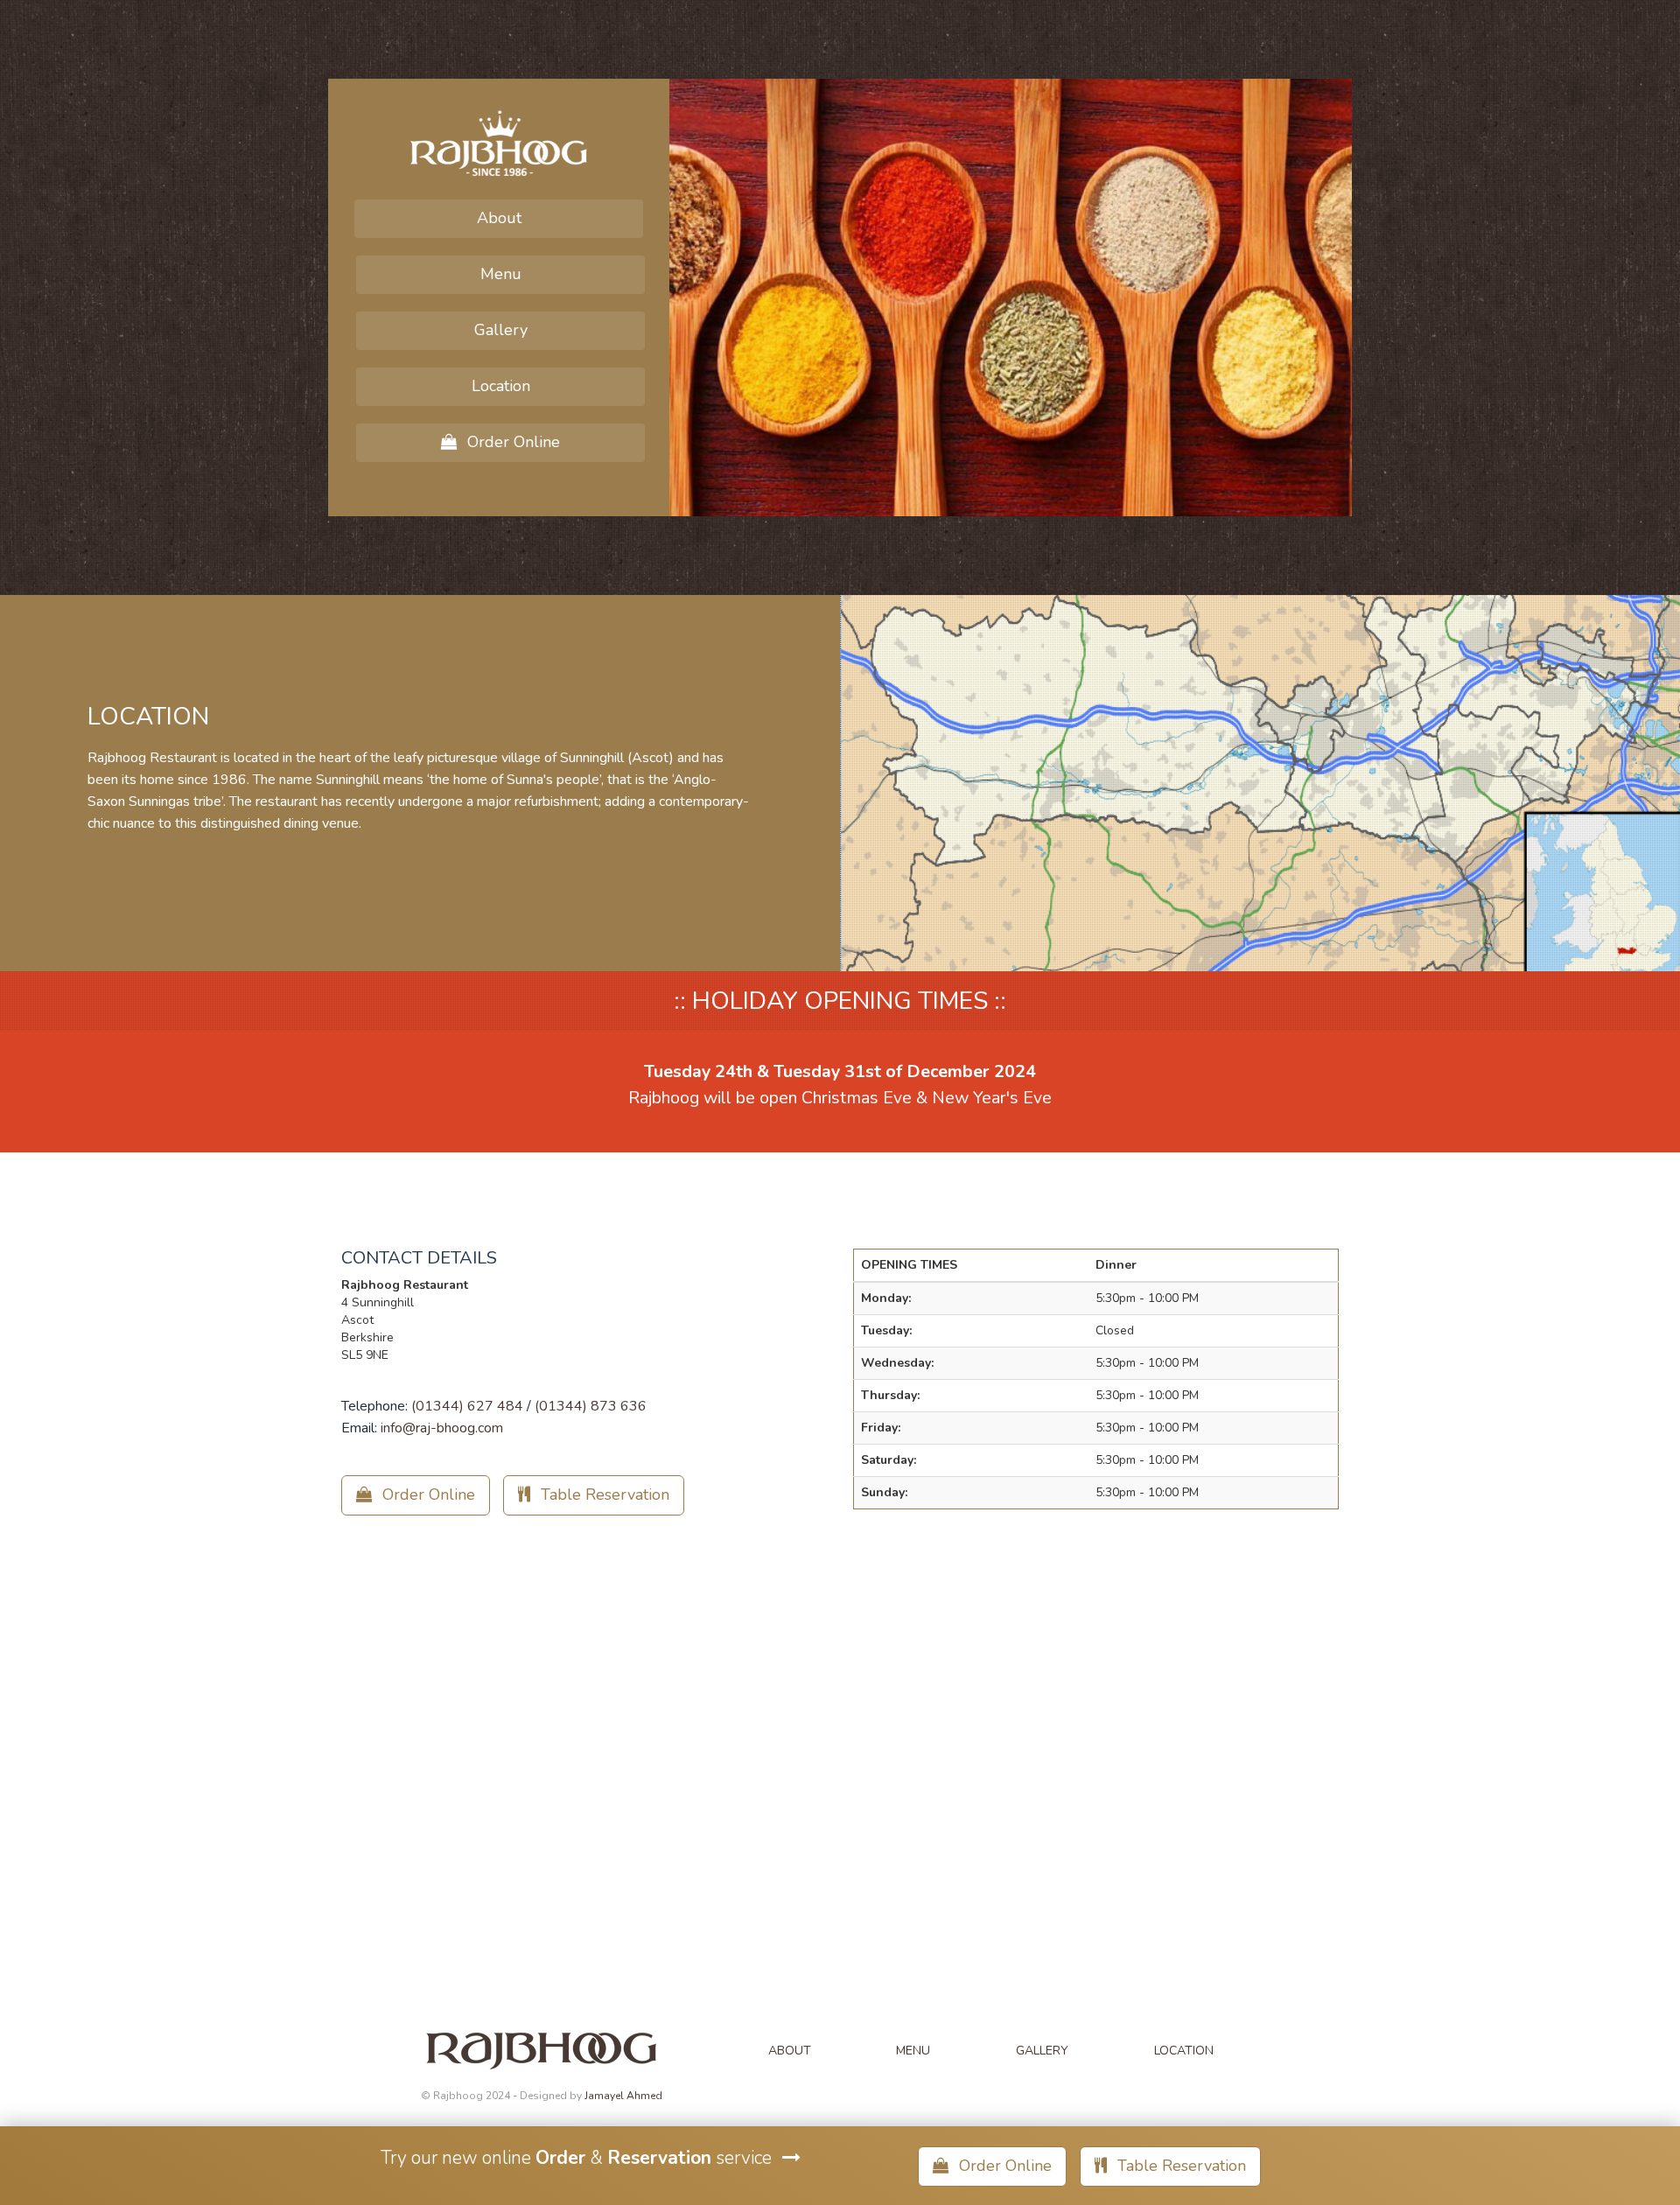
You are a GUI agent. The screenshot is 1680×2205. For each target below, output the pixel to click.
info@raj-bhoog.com (442, 1428)
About (499, 218)
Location (501, 386)
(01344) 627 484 (467, 1406)
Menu (501, 274)
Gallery (501, 330)
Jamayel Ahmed (623, 2096)
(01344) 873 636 (591, 1406)
